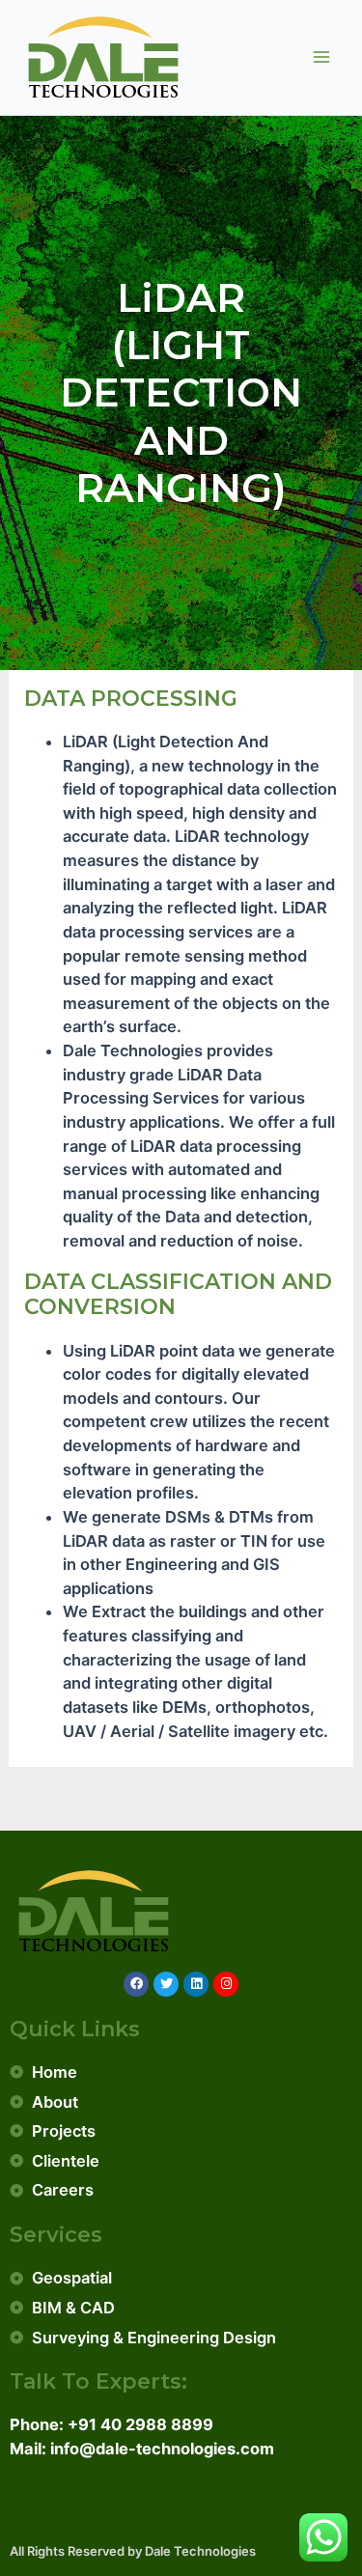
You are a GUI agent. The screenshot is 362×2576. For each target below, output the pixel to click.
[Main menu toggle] (321, 57)
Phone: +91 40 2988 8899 (111, 2424)
